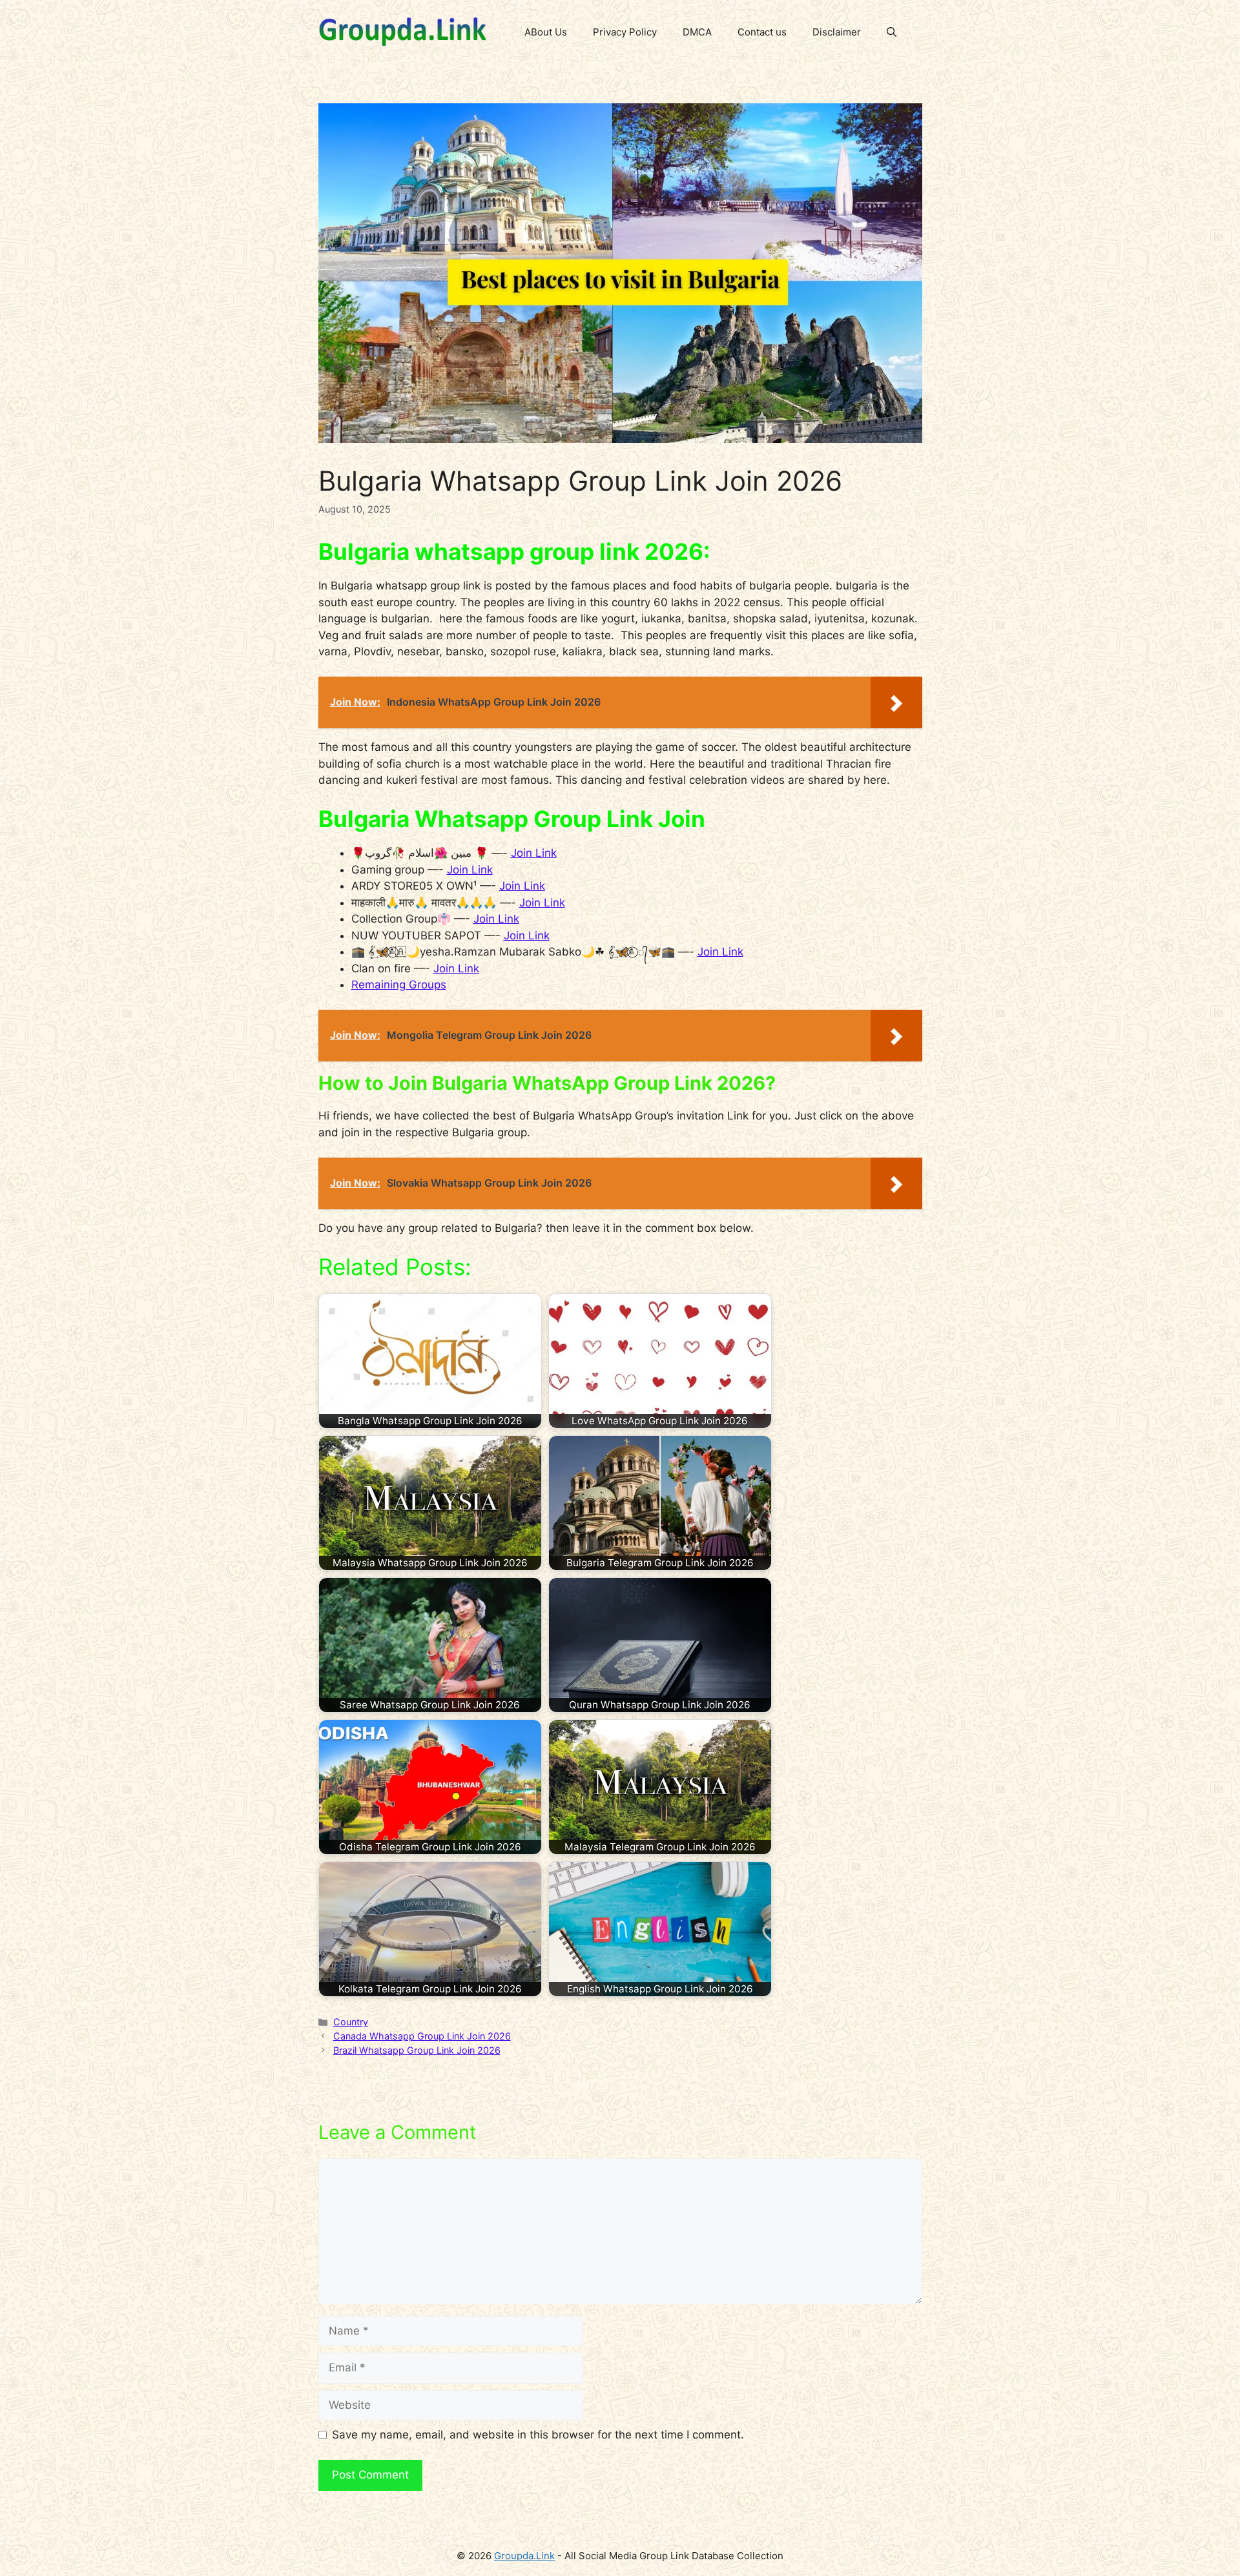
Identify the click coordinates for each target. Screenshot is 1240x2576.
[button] (892, 32)
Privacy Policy (625, 32)
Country (351, 2022)
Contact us (762, 32)
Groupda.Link (524, 2556)
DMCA (697, 32)
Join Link (534, 853)
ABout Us (546, 32)
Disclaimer (837, 32)
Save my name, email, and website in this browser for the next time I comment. (538, 2435)
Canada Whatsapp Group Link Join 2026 (422, 2036)
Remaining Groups (399, 985)
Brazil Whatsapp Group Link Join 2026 (417, 2050)
